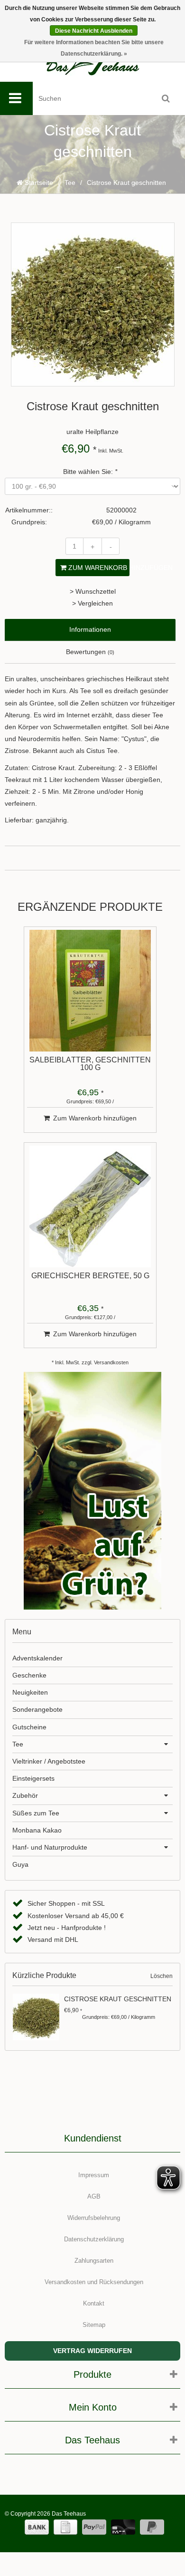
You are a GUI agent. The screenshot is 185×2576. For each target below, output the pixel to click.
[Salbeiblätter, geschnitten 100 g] (90, 991)
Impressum (94, 2175)
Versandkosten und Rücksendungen (94, 2282)
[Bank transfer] (37, 2527)
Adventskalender (37, 1658)
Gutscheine (29, 1727)
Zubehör (25, 1795)
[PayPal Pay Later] (152, 2527)
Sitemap (94, 2325)
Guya (20, 1864)
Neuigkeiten (30, 1692)
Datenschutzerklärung (94, 2239)
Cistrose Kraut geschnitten (118, 1999)
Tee (70, 183)
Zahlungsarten (94, 2261)
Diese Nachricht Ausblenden (94, 31)
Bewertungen (90, 652)
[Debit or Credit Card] (123, 2527)
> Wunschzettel (93, 591)
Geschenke (29, 1675)
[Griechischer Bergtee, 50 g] (90, 1206)
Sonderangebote (37, 1709)
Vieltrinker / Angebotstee (49, 1761)
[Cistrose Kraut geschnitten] (37, 2017)
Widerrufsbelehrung (94, 2218)
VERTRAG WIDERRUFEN (92, 2351)
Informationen (90, 629)
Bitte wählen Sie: (90, 472)
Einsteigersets (33, 1778)
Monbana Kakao (37, 1830)
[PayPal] (94, 2527)
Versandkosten (111, 1362)
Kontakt (94, 2303)
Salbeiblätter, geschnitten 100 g (90, 1064)
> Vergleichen (92, 603)
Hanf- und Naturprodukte (50, 1847)
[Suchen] (166, 98)
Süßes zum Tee (36, 1813)
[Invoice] (65, 2527)
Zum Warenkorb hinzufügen (98, 568)
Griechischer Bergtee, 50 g (90, 1276)
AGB (94, 2196)
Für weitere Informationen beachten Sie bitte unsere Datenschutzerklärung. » (94, 48)
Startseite (38, 183)
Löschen (162, 1976)
